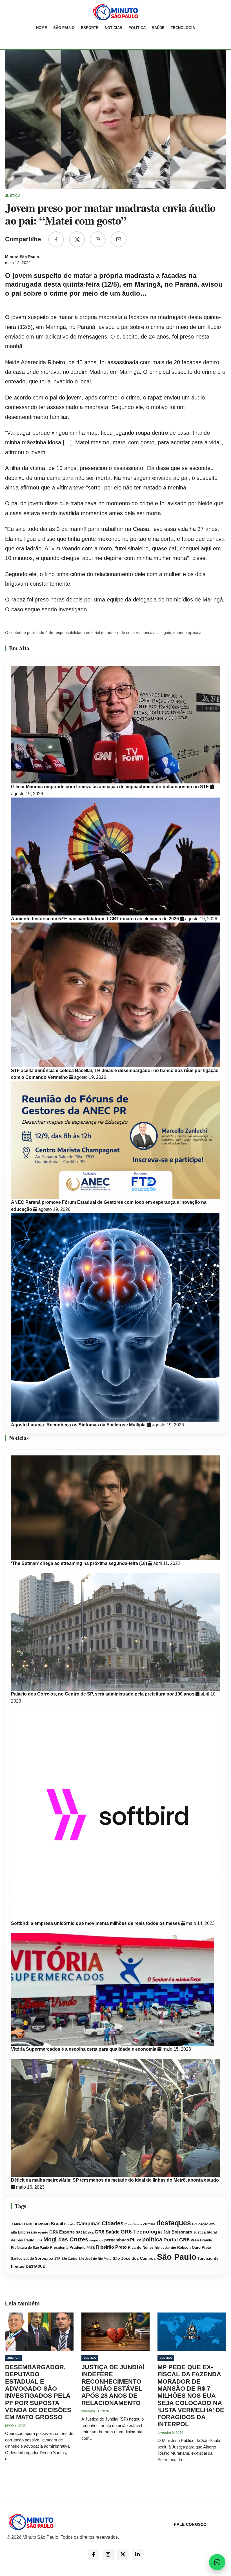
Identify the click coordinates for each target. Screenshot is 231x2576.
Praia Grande (201, 2240)
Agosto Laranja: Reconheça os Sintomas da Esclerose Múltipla (79, 1425)
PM (139, 2240)
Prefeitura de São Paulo (30, 2248)
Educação (200, 2224)
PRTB (91, 2248)
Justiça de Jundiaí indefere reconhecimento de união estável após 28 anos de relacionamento (113, 2385)
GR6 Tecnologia (141, 2232)
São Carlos (69, 2259)
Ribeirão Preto (111, 2247)
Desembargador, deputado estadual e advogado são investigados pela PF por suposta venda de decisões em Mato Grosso (38, 2392)
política (152, 2239)
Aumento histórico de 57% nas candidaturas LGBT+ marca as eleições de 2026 (95, 919)
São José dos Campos (134, 2258)
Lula (39, 2240)
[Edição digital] (11, 39)
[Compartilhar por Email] (119, 239)
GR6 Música (85, 2232)
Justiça (199, 2232)
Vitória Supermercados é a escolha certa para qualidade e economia (84, 2049)
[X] (123, 2555)
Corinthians (133, 2224)
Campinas (88, 2224)
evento (43, 2232)
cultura (149, 2224)
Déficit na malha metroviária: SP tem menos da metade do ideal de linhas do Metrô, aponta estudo (115, 2180)
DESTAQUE (35, 2267)
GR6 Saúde (107, 2232)
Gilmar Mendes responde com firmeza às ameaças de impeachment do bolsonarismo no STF (110, 787)
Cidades (113, 2223)
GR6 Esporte (62, 2232)
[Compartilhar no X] (77, 239)
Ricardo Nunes (141, 2248)
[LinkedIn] (137, 2555)
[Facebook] (94, 2555)
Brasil (57, 2224)
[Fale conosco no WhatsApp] (217, 2562)
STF (57, 2259)
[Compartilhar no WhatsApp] (98, 239)
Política (137, 28)
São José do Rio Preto (95, 2259)
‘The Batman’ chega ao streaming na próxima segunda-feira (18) (80, 1563)
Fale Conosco (190, 2524)
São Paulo (64, 28)
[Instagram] (108, 2555)
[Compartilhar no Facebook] (56, 239)
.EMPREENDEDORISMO (30, 2224)
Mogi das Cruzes (66, 2239)
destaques (174, 2223)
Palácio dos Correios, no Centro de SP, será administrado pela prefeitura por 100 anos (103, 1694)
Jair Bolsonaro (178, 2232)
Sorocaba (44, 2258)
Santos (17, 2259)
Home (42, 28)
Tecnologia (183, 28)
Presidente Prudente (68, 2247)
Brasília (70, 2224)
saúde (29, 2259)
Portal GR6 (176, 2240)
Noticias (114, 28)
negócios (96, 2240)
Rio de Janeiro (165, 2248)
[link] (115, 12)
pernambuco (117, 2240)
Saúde (158, 28)
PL (133, 2240)
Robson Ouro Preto (194, 2247)
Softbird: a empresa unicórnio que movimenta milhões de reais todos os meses (96, 1923)
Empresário (27, 2232)
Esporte (90, 28)
